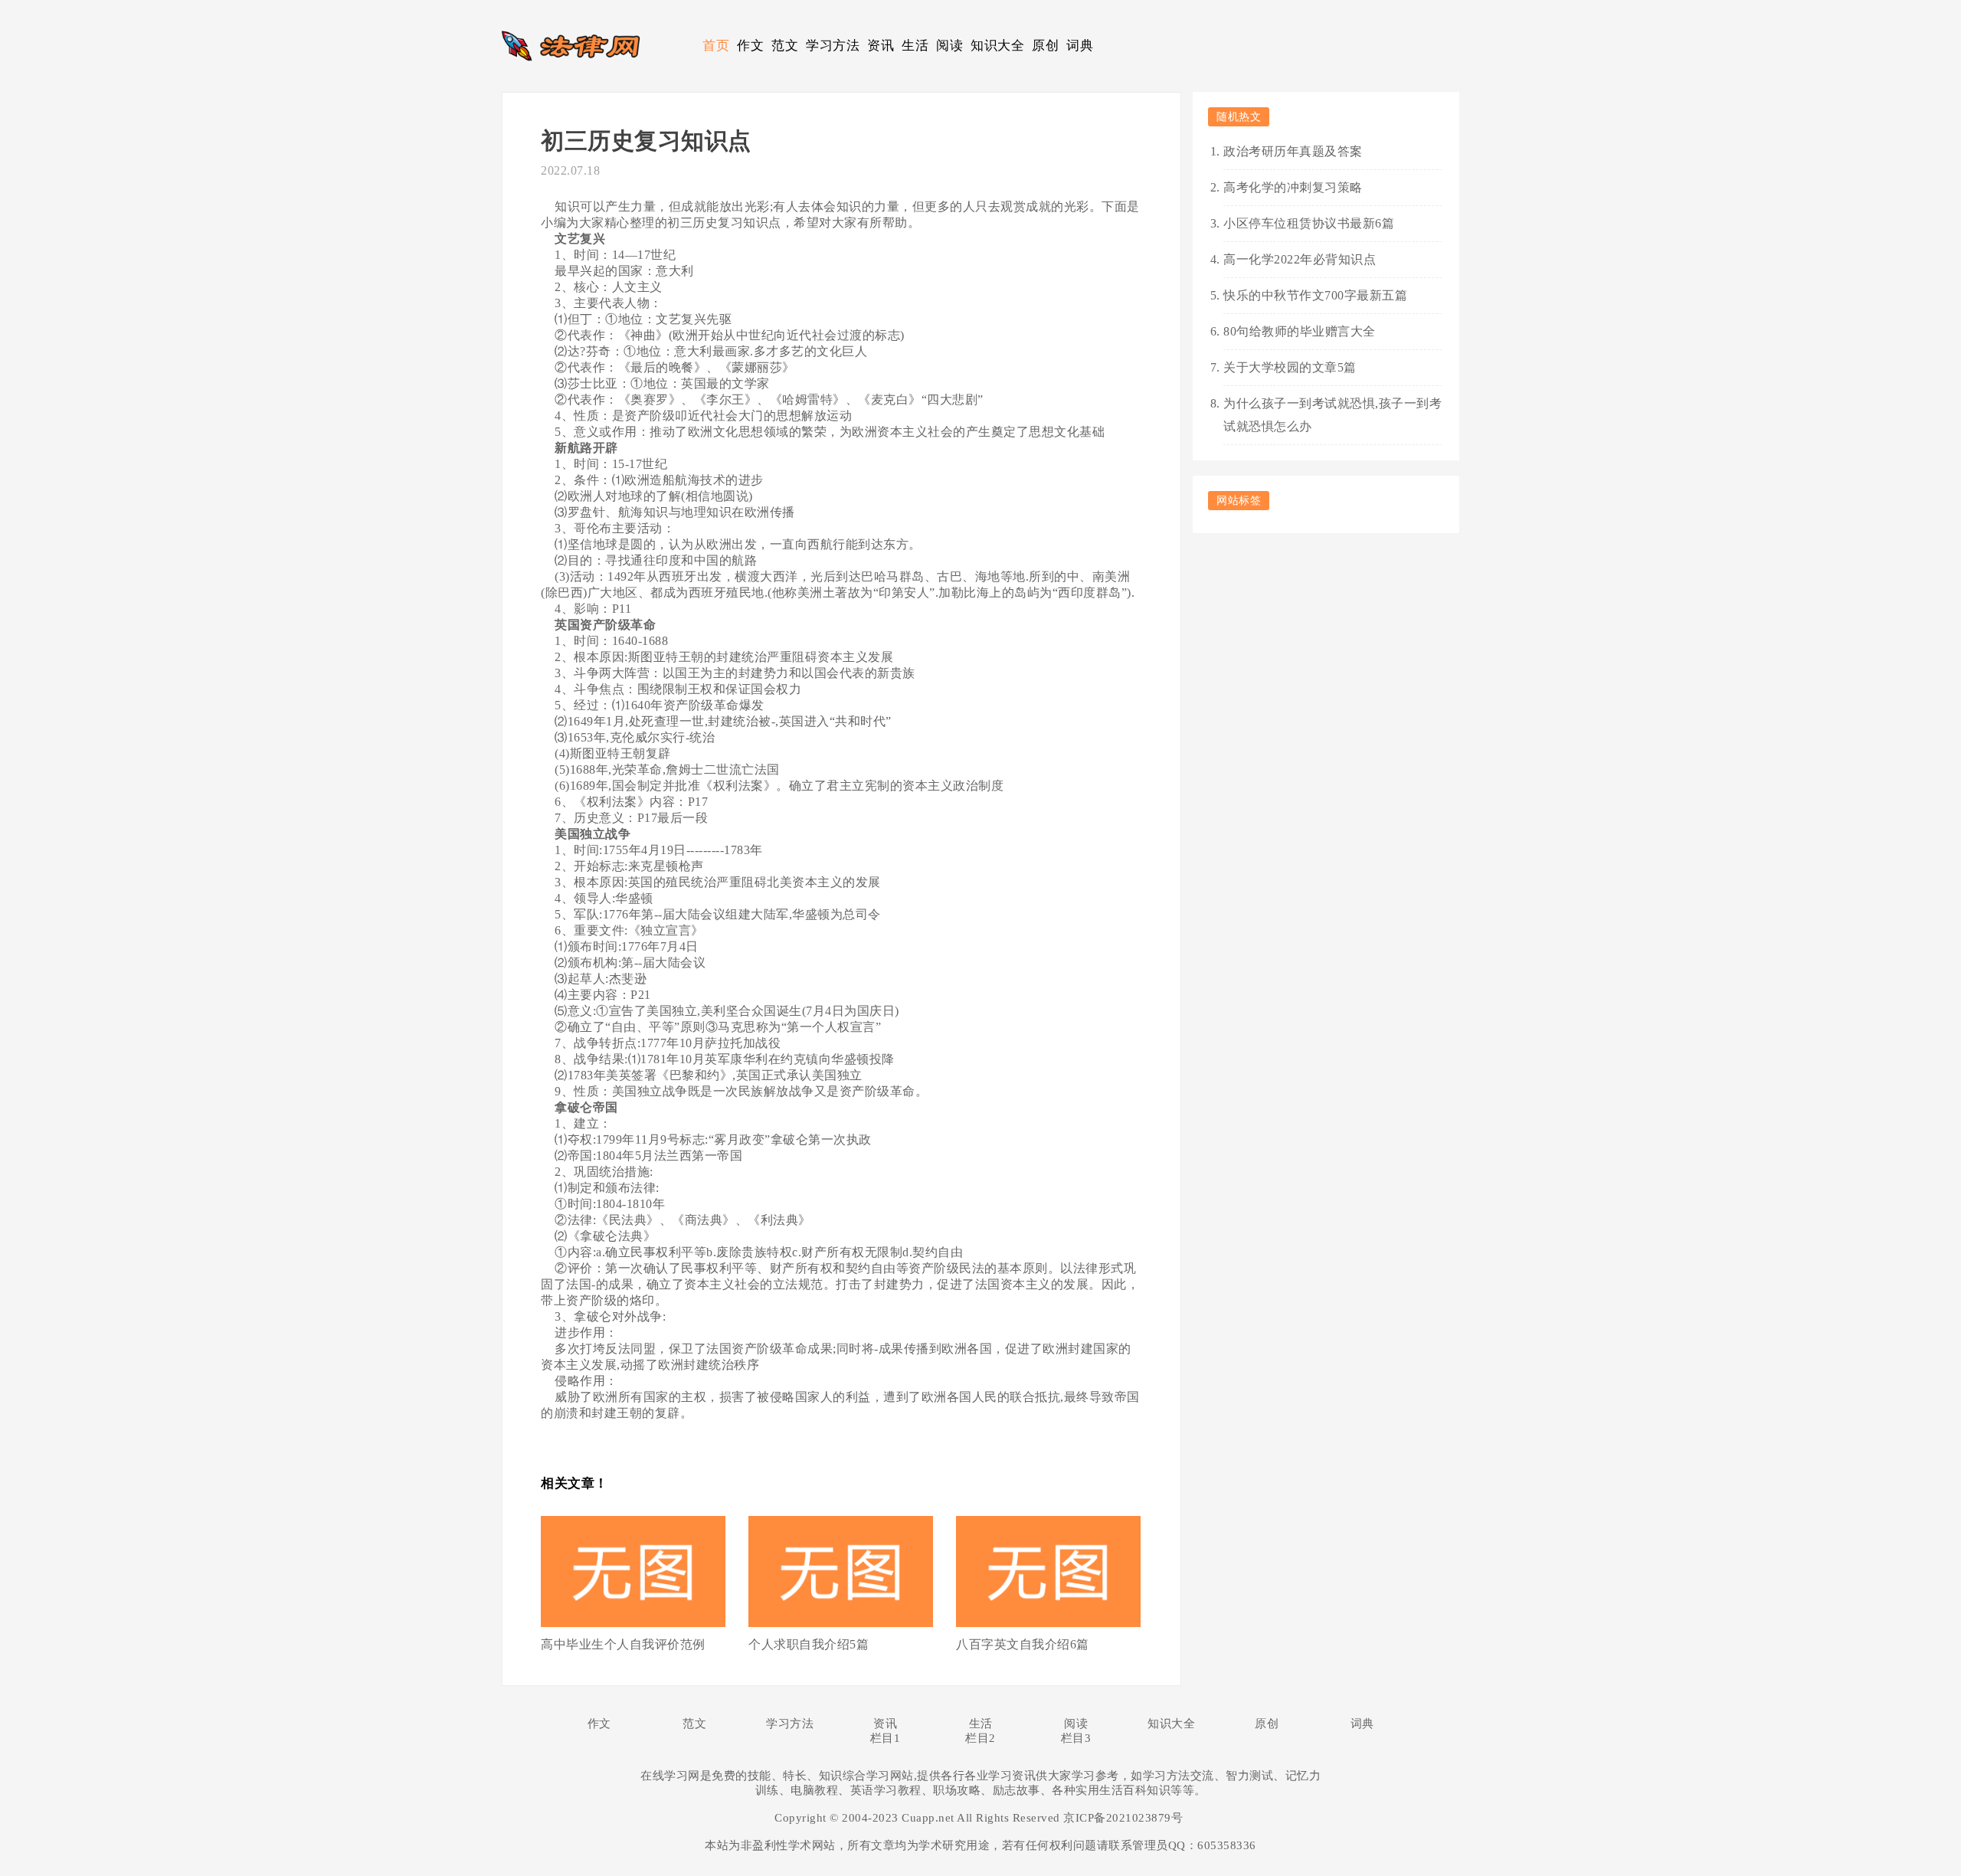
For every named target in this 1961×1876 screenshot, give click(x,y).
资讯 (881, 46)
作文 (750, 46)
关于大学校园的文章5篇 (1290, 367)
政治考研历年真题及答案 (1293, 151)
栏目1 (886, 1738)
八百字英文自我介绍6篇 (1023, 1644)
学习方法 (833, 46)
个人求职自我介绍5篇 (809, 1644)
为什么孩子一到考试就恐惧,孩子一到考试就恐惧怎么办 (1332, 415)
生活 (915, 46)
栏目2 (980, 1738)
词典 (1080, 46)
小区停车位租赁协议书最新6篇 (1309, 223)
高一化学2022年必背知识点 (1300, 259)
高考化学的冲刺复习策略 (1293, 187)
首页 (716, 46)
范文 (785, 46)
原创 (1045, 46)
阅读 (949, 46)
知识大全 (997, 46)
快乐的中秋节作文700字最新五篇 (1315, 295)
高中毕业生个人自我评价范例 (623, 1644)
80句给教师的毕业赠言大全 (1300, 331)
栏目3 (1076, 1738)
